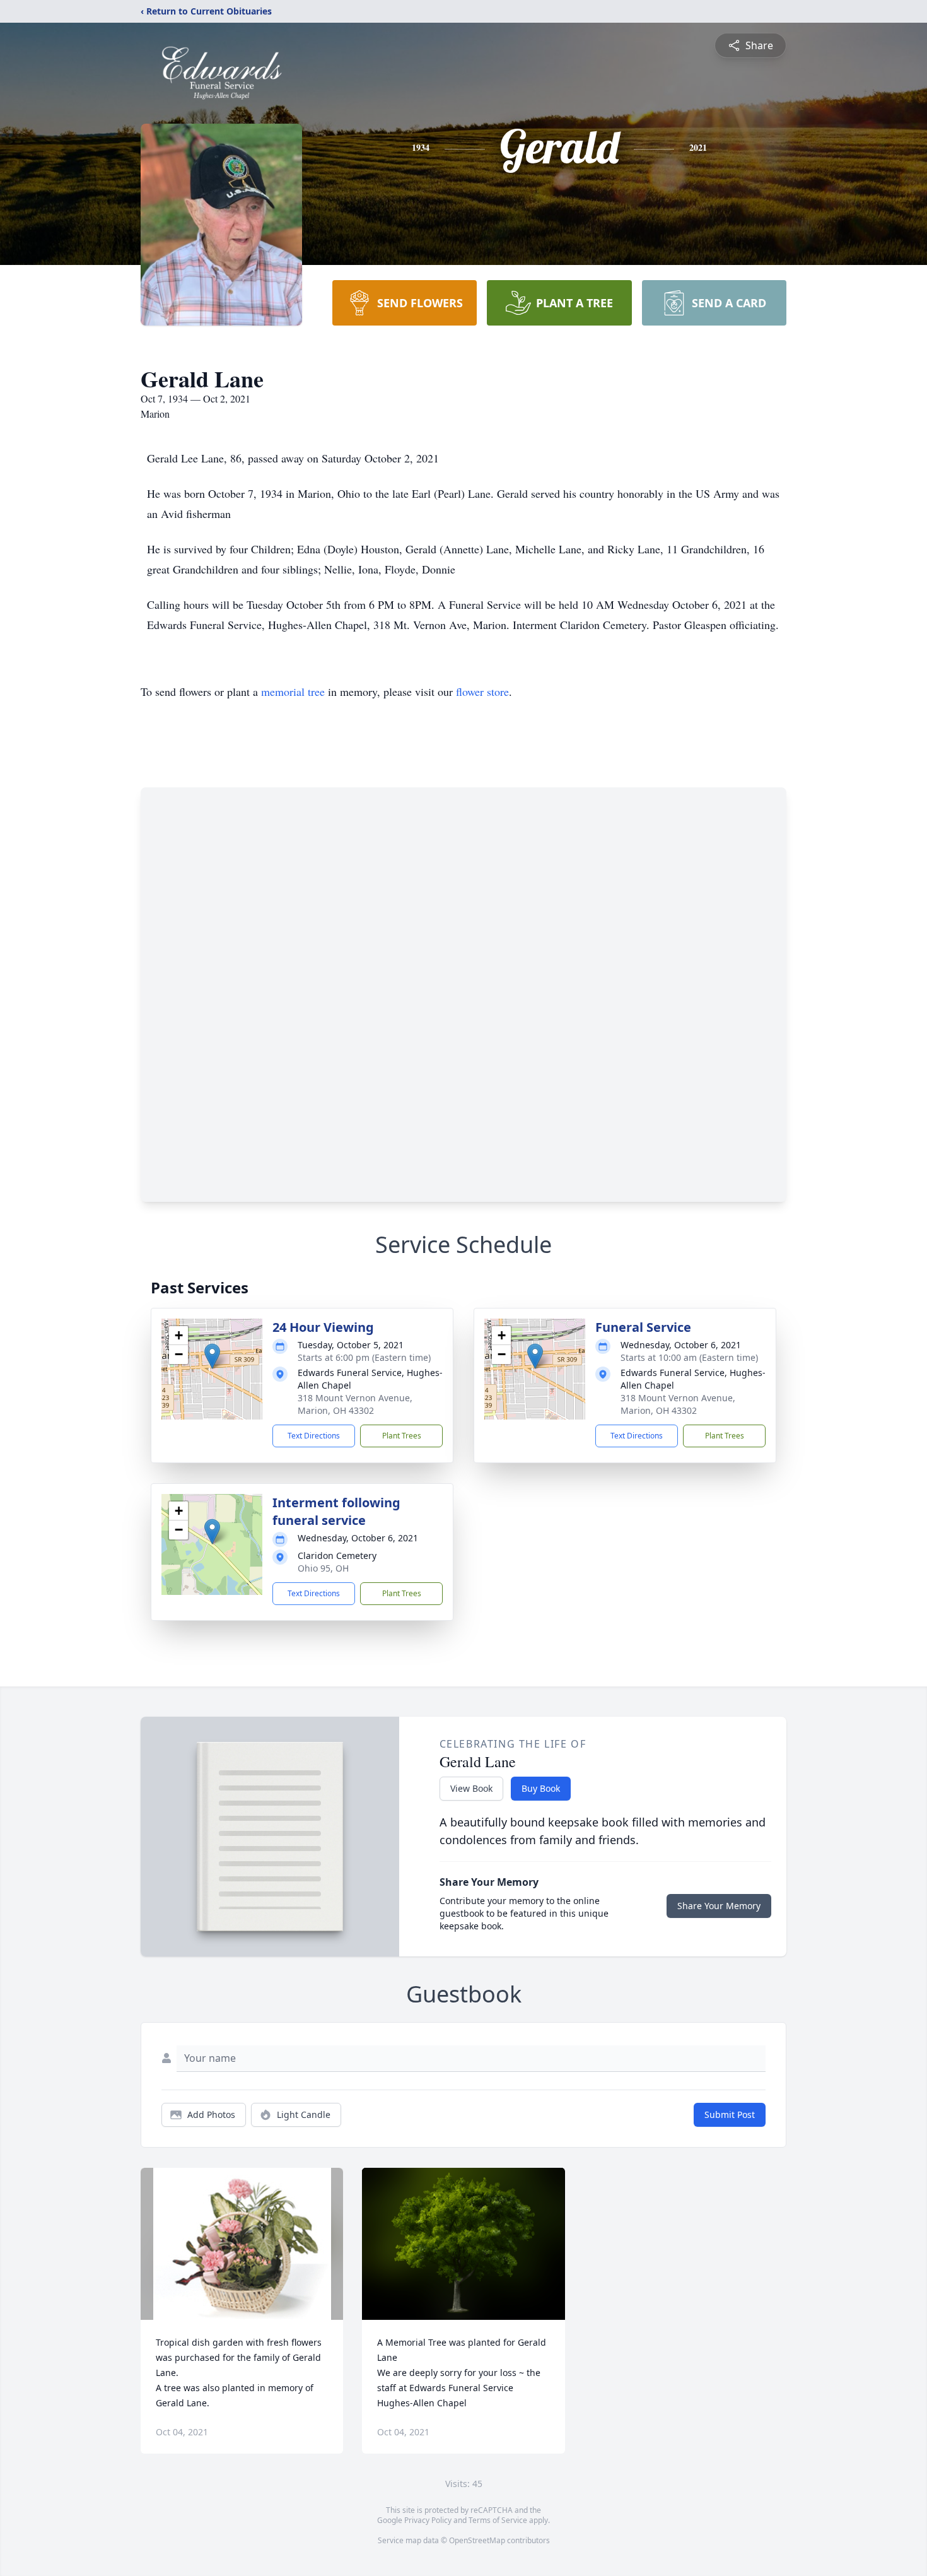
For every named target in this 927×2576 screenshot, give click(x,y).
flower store (482, 691)
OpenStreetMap (477, 2540)
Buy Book (541, 1788)
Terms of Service (498, 2520)
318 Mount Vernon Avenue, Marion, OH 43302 (355, 1404)
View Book (471, 1788)
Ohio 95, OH (323, 1568)
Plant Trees (402, 1436)
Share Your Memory (719, 1906)
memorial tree (293, 691)
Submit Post (730, 2114)
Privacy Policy (428, 2520)
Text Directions (314, 1436)
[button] (212, 1356)
